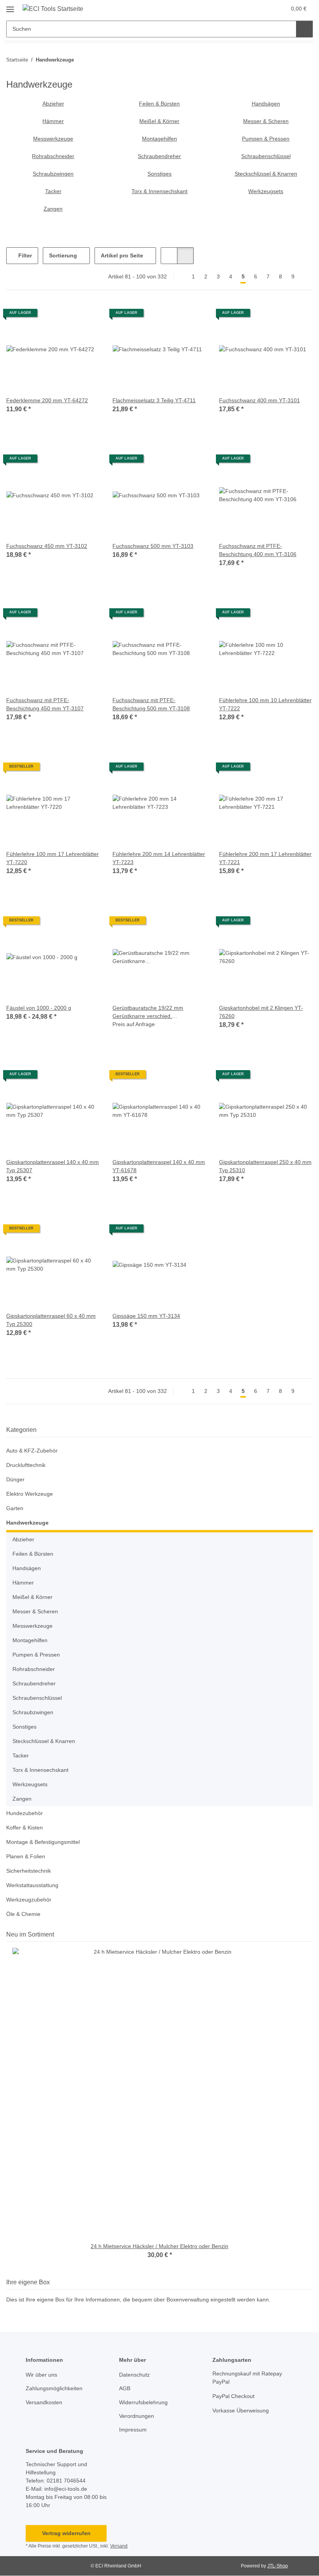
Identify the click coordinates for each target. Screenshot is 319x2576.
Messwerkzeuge (53, 139)
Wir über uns (41, 2375)
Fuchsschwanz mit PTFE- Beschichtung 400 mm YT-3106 (258, 550)
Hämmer (53, 121)
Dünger (15, 1479)
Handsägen (266, 104)
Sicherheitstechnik (29, 1871)
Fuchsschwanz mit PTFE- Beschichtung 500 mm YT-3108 (151, 704)
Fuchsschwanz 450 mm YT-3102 (47, 546)
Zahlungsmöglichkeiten (54, 2388)
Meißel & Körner (159, 121)
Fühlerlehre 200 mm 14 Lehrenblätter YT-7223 (159, 858)
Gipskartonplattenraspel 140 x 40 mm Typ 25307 (53, 1166)
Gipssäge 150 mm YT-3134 (146, 1316)
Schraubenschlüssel (266, 156)
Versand (119, 2546)
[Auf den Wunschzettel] (87, 316)
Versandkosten (44, 2402)
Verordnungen (137, 2416)
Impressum (133, 2430)
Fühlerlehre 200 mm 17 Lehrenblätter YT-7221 (265, 858)
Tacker (53, 191)
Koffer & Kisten (25, 1828)
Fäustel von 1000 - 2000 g (39, 1008)
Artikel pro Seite (122, 255)
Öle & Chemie (23, 1914)
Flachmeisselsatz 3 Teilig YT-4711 (154, 400)
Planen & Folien (26, 1856)
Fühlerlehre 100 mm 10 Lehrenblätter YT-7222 (265, 704)
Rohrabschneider (53, 156)
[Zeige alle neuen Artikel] (310, 1934)
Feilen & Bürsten (159, 104)
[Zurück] (180, 277)
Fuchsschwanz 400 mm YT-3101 (259, 400)
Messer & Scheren (266, 121)
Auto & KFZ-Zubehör (32, 1451)
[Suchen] (304, 29)
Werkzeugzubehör (29, 1900)
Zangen (53, 209)
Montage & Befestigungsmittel (43, 1842)
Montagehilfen (159, 139)
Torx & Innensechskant (159, 191)
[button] (249, 9)
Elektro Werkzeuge (30, 1494)
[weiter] (306, 277)
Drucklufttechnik (26, 1465)
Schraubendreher (159, 156)
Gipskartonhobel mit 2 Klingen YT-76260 (261, 1012)
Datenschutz (134, 2375)
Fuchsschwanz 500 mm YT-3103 (153, 546)
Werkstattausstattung (32, 1885)
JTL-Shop (278, 2566)
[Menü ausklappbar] (10, 6)
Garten (15, 1508)
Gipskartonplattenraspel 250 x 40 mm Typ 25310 (265, 1166)
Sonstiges (159, 174)
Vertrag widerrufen (66, 2533)
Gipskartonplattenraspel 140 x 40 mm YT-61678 (159, 1166)
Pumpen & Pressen (266, 139)
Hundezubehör (25, 1813)
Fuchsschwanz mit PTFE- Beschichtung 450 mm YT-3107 (45, 704)
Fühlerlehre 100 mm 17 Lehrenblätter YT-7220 (53, 858)
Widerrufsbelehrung (143, 2402)
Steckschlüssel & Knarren (266, 174)
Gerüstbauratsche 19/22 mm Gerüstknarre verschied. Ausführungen (148, 1012)
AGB (125, 2388)
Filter (24, 255)
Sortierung (63, 255)
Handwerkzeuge (27, 1523)
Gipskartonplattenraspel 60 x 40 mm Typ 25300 (51, 1320)
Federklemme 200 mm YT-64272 (47, 400)
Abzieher (53, 104)
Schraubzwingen (53, 174)
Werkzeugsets (266, 191)
